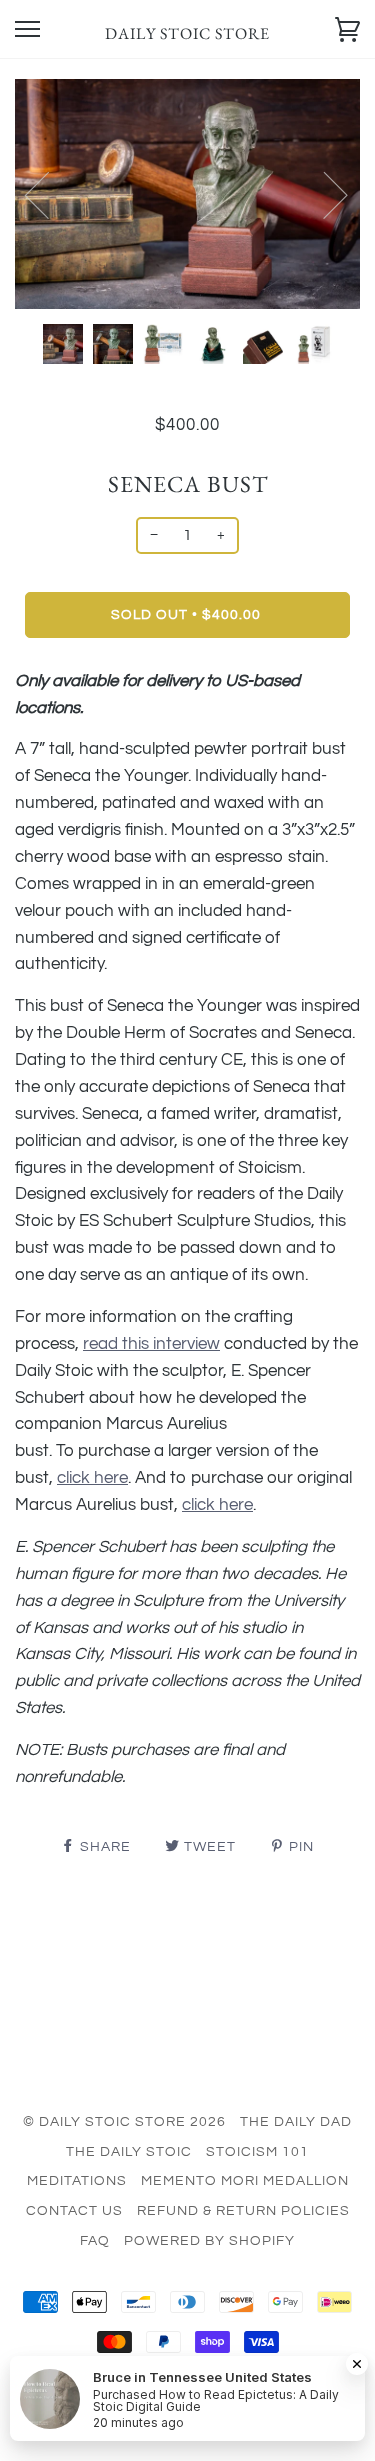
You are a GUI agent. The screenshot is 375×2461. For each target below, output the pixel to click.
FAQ (95, 2241)
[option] (187, 194)
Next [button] (323, 194)
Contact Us (74, 2211)
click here (217, 1505)
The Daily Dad (296, 2122)
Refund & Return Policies (243, 2211)
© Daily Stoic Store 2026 (124, 2122)
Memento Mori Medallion (245, 2181)
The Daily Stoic (129, 2152)
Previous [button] (49, 194)
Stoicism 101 (257, 2152)
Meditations (77, 2181)
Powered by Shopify (209, 2241)
